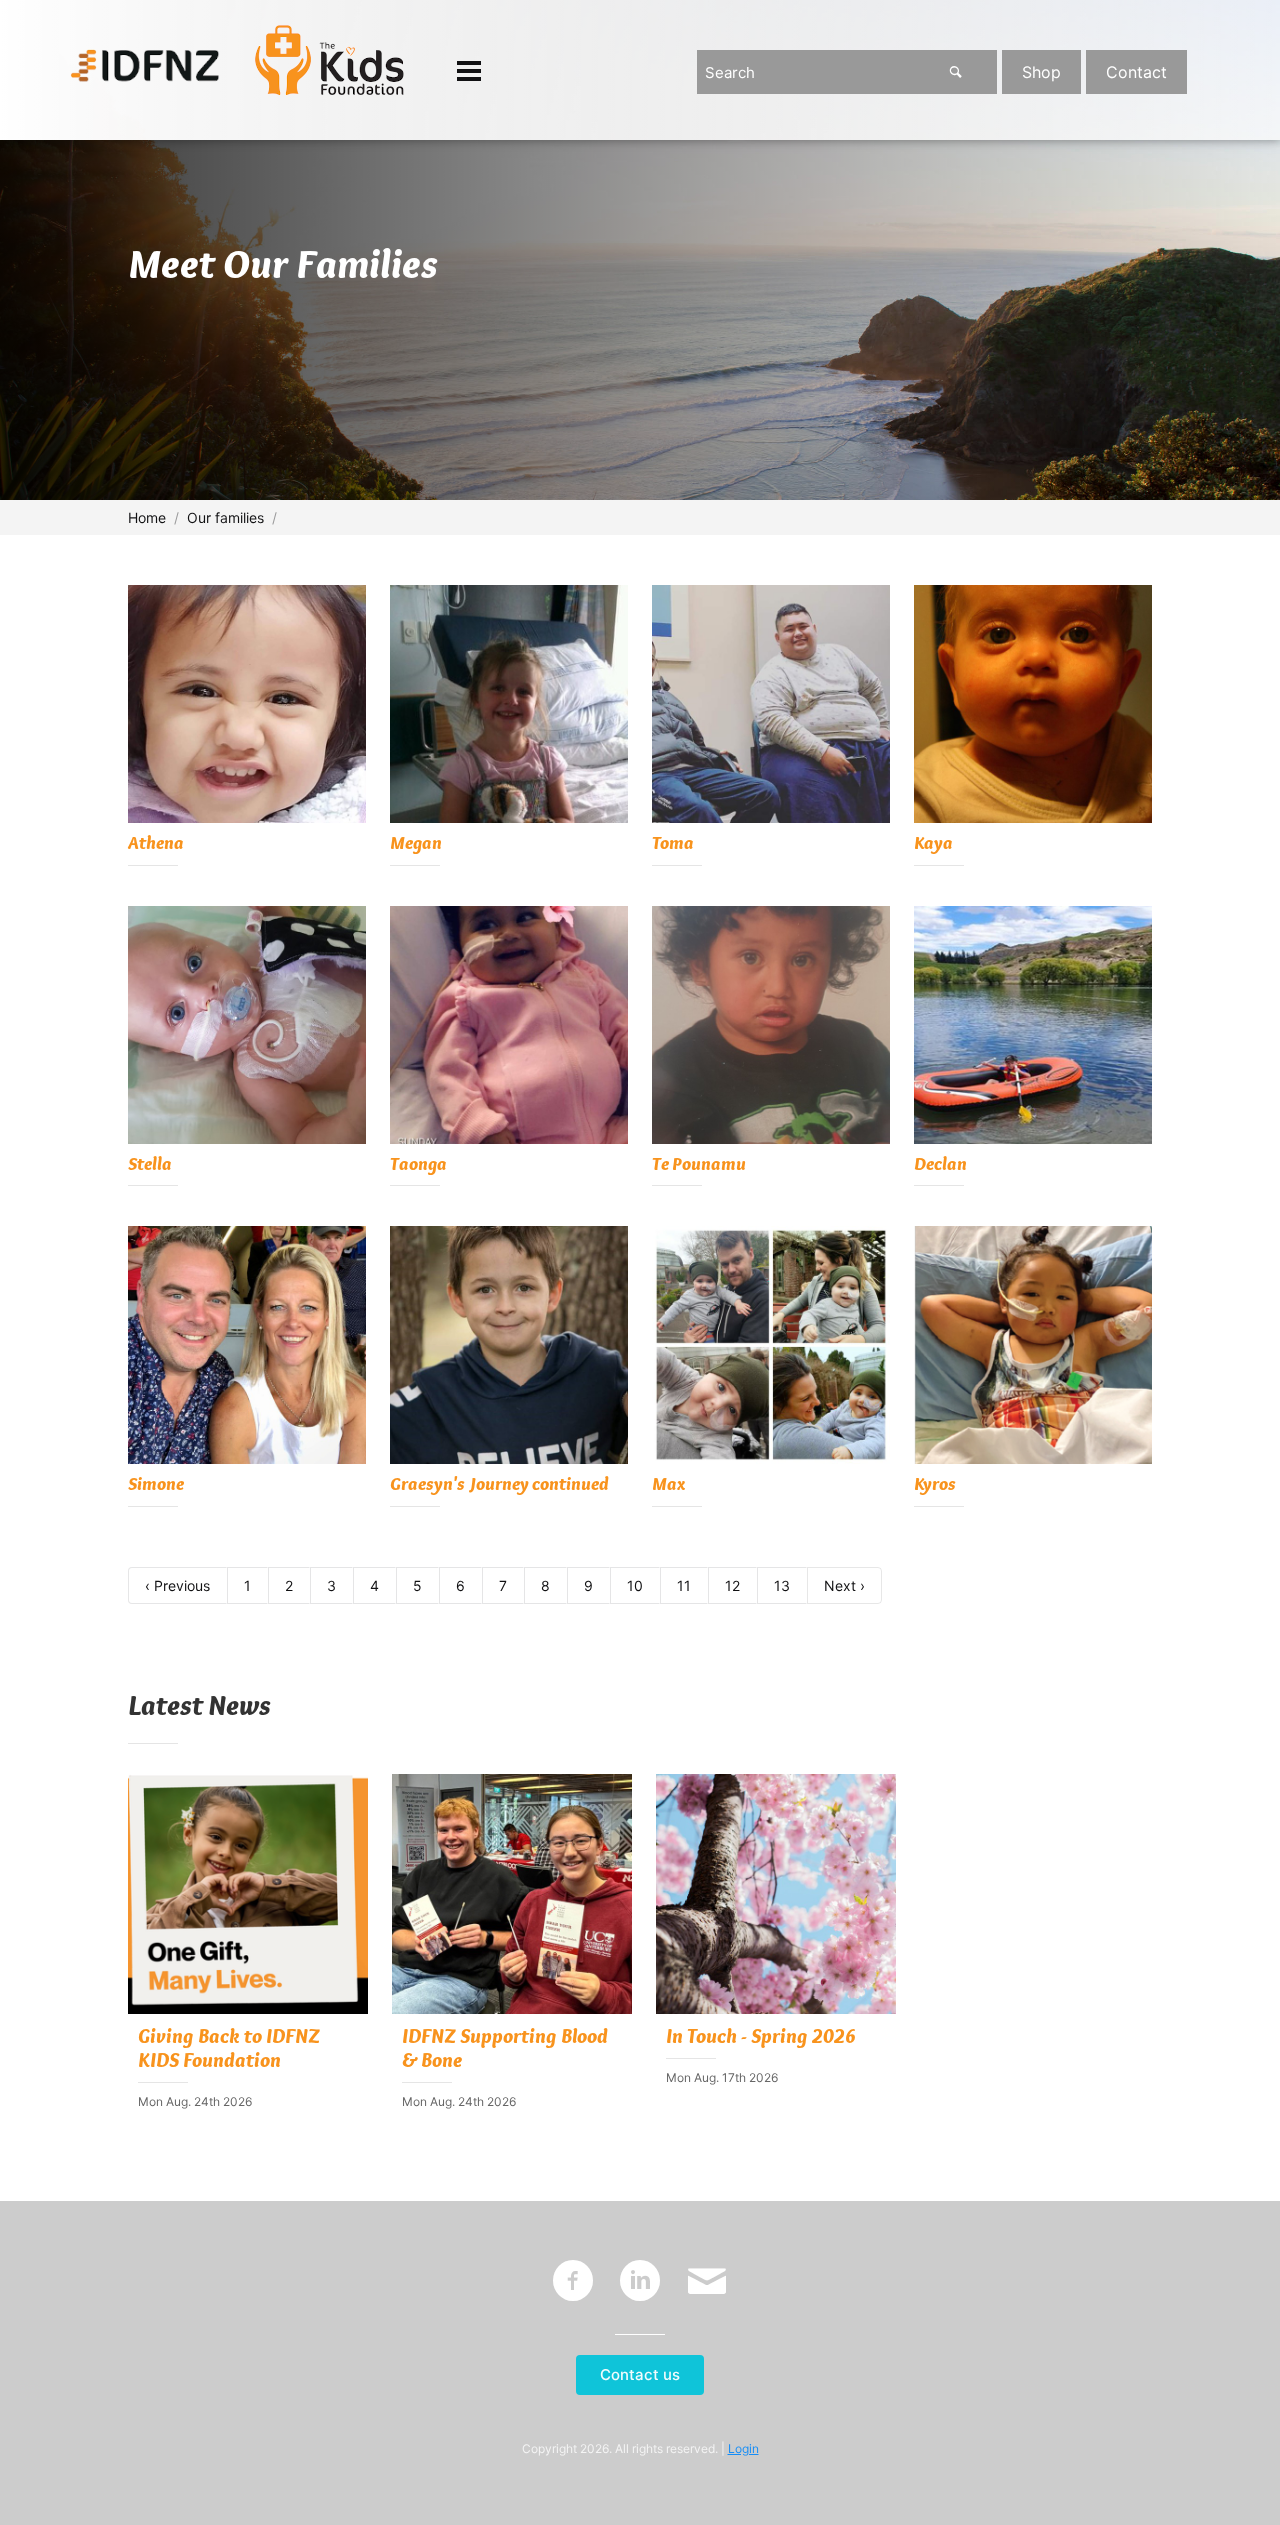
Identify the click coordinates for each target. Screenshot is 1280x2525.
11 (684, 1585)
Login (743, 2448)
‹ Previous (177, 1585)
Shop (1041, 72)
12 (732, 1585)
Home (147, 517)
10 (635, 1585)
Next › (844, 1585)
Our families (225, 517)
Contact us (640, 2374)
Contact (1136, 72)
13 (782, 1585)
